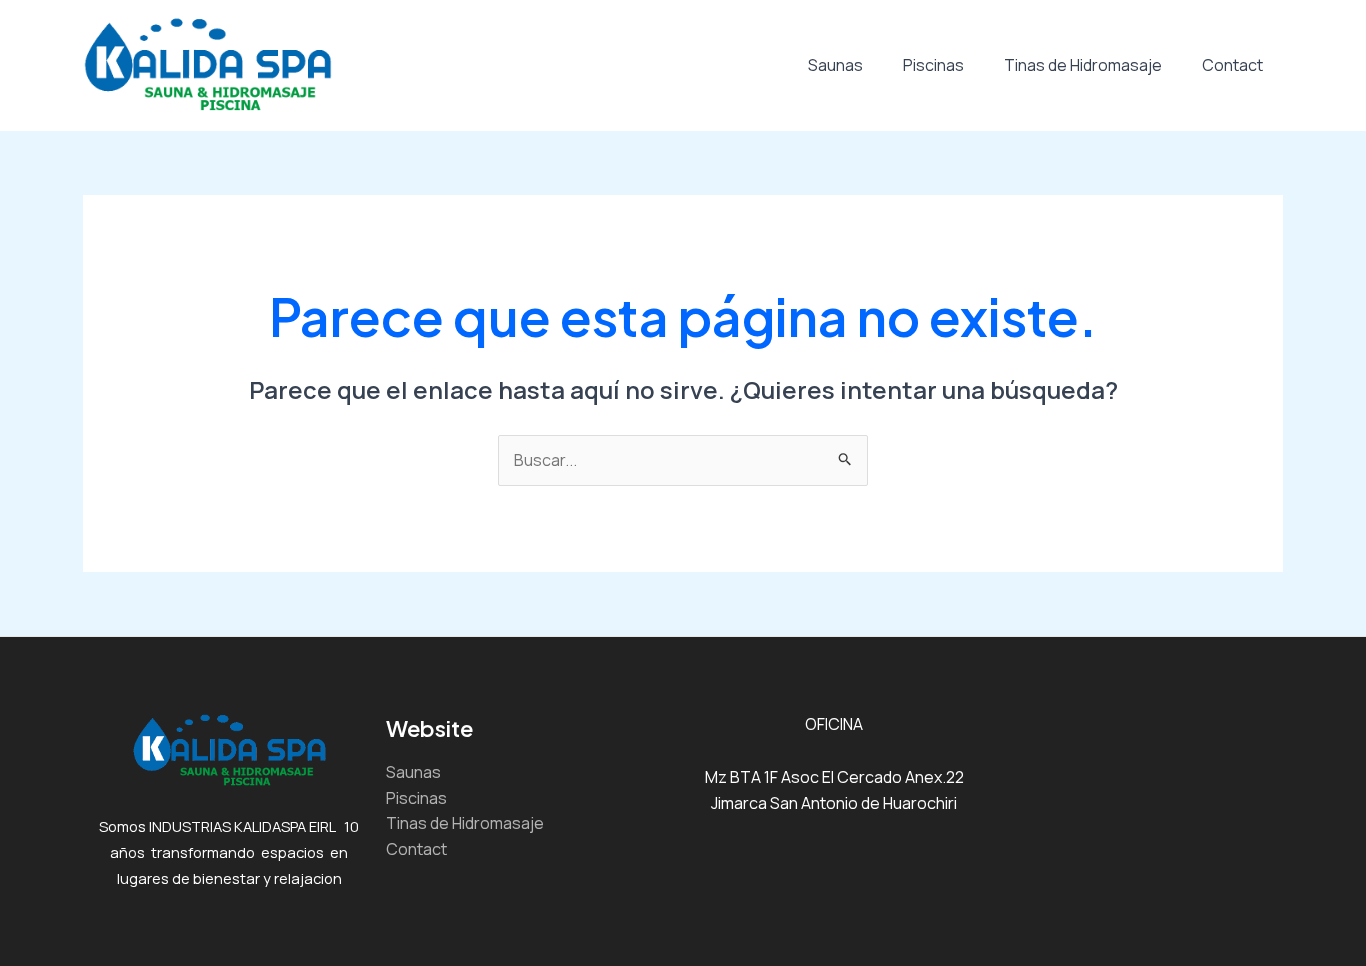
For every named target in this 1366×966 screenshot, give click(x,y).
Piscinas (933, 65)
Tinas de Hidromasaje (1083, 65)
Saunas (835, 65)
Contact (1232, 65)
